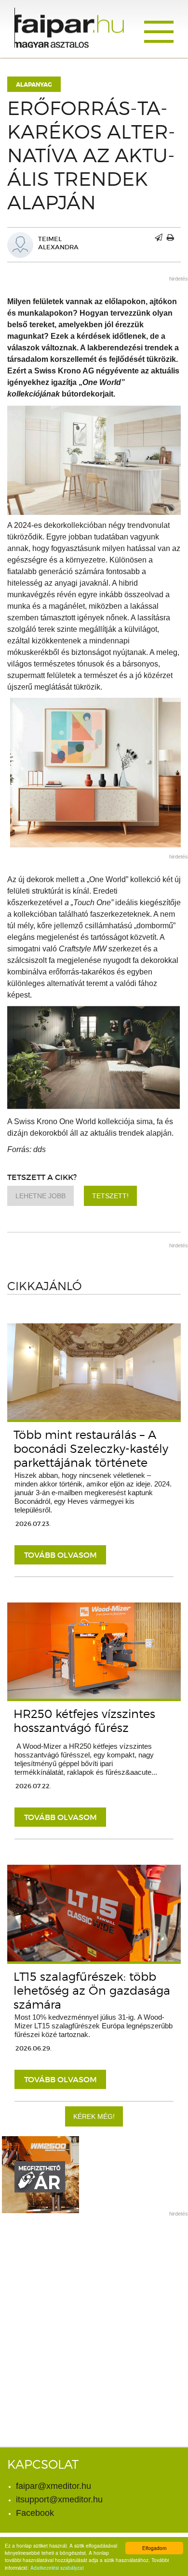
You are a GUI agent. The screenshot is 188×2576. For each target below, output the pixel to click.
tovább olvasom (60, 1555)
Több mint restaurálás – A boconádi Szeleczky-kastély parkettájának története (91, 1449)
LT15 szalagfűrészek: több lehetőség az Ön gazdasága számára (92, 1991)
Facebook (35, 2513)
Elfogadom (154, 2548)
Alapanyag (34, 85)
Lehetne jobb (40, 1196)
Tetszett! (110, 1196)
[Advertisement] (94, 2317)
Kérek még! (94, 2116)
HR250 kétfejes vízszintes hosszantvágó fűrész (84, 1721)
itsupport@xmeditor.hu (59, 2499)
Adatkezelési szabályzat (57, 2568)
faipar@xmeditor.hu (54, 2486)
